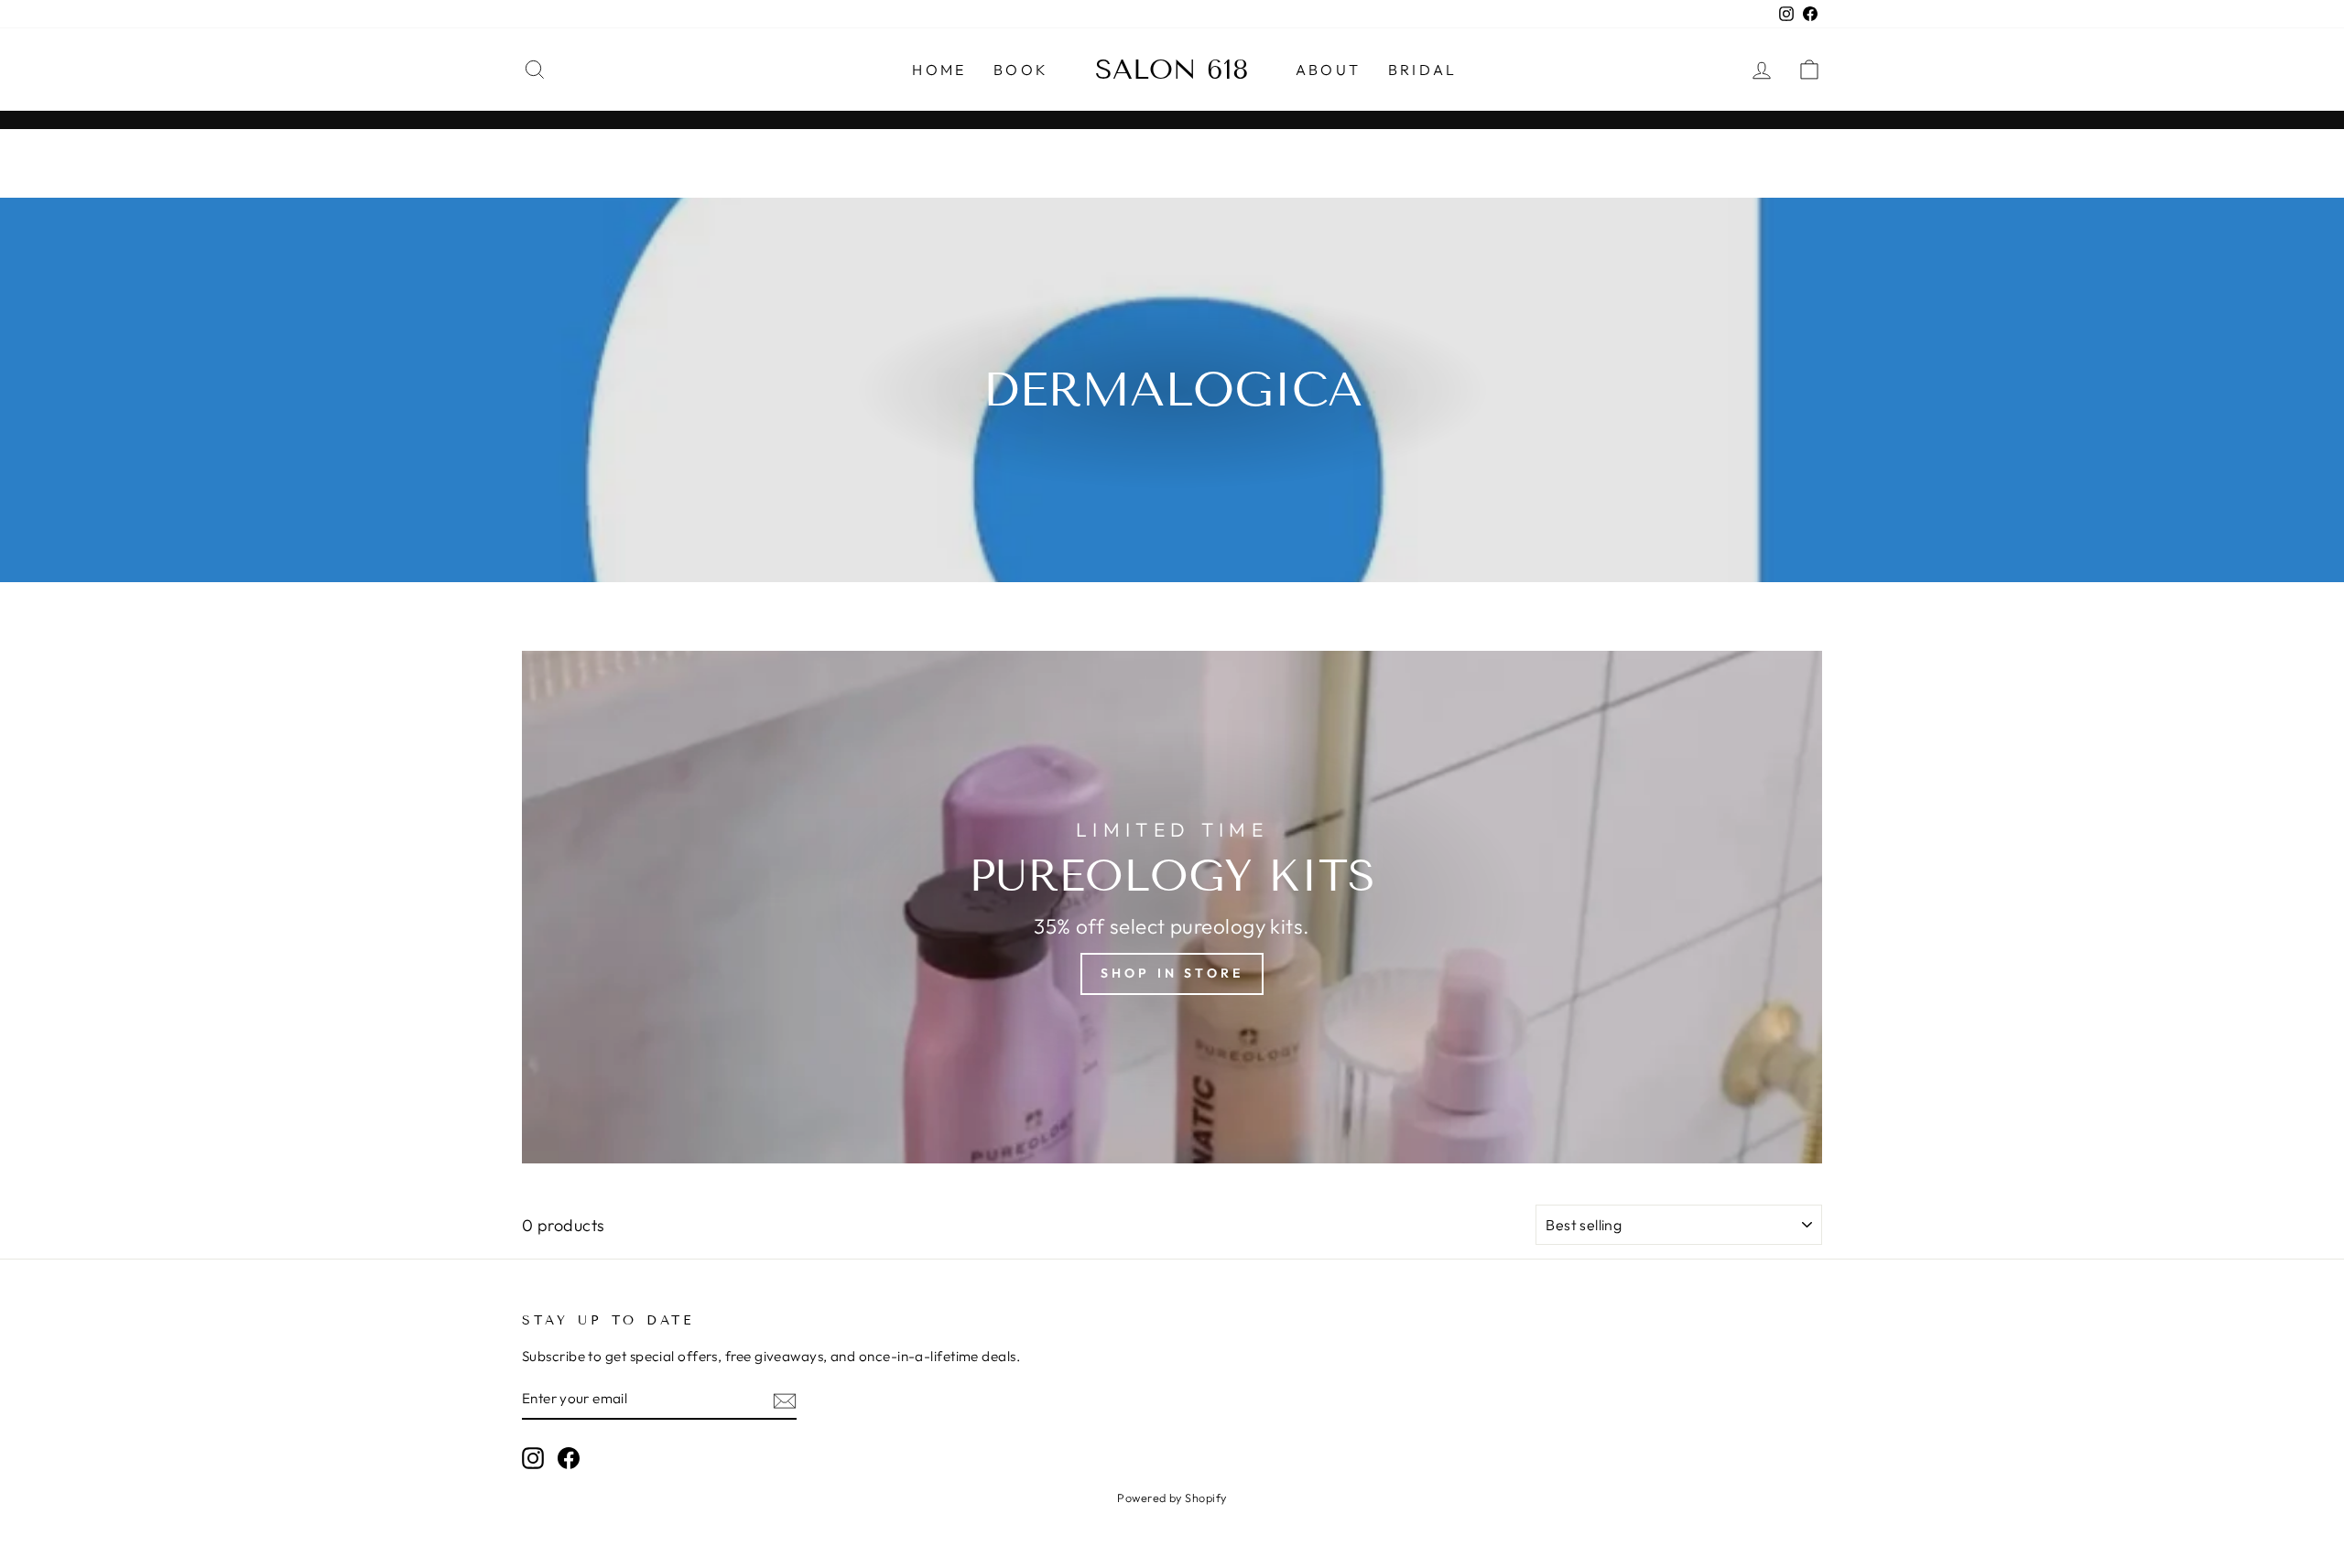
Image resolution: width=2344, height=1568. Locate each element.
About (1328, 70)
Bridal (1422, 70)
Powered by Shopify (1172, 1498)
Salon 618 (1172, 70)
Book (1021, 70)
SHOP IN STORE (1172, 973)
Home (939, 70)
